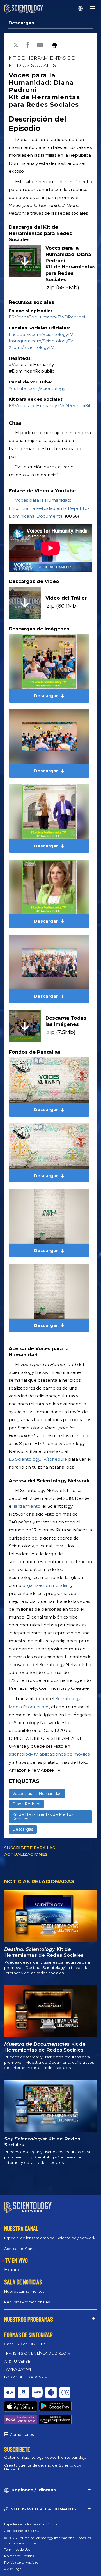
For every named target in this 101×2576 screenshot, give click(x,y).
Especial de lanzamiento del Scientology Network (50, 2238)
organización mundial (45, 1585)
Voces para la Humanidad (37, 1794)
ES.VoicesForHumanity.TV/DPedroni (47, 317)
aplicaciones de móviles (65, 1754)
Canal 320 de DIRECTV (25, 2344)
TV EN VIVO (16, 2260)
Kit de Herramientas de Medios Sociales (43, 1817)
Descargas (21, 23)
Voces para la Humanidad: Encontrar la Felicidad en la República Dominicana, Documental (49, 508)
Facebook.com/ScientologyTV (41, 334)
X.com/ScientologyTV (31, 347)
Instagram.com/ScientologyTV (41, 341)
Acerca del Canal (20, 2249)
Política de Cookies (19, 2556)
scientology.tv (23, 1754)
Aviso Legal (13, 2569)
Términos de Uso (17, 2549)
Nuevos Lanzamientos (24, 2291)
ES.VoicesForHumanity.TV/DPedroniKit (50, 406)
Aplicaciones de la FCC (22, 2531)
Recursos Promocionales (27, 2302)
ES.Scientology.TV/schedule (38, 1459)
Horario (12, 2270)
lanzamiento (27, 1506)
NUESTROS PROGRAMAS (29, 2319)
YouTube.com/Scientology (37, 388)
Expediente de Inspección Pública (31, 2524)
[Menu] (93, 8)
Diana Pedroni (26, 1804)
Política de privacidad (21, 2562)
